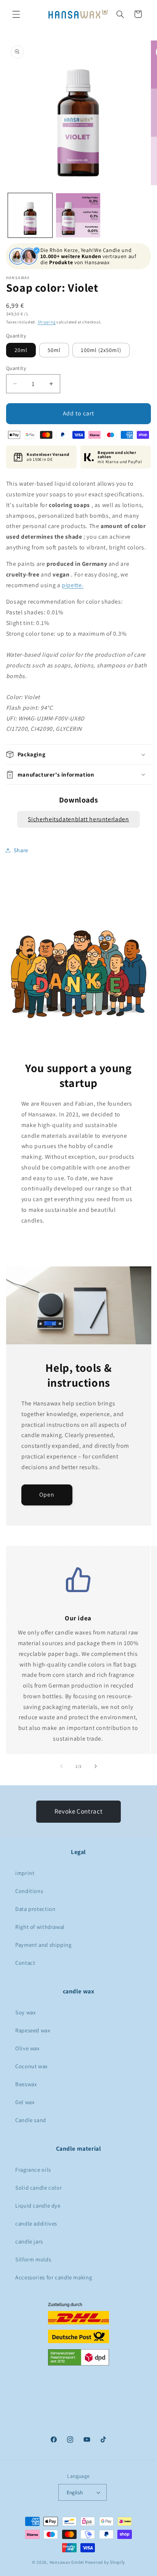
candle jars (29, 2241)
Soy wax (25, 2012)
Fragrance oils (33, 2170)
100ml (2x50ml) (101, 350)
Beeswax (26, 2084)
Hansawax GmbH (67, 2562)
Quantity (16, 368)
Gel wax (25, 2102)
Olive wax (27, 2048)
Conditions (29, 1891)
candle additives (36, 2223)
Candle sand (31, 2120)
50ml (54, 350)
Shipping (47, 322)
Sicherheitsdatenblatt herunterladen (78, 819)
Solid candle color (38, 2188)
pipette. (73, 585)
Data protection (35, 1909)
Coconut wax (31, 2066)
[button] (16, 14)
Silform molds (33, 2259)
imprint (25, 1873)
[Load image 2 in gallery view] (78, 215)
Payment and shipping (43, 1945)
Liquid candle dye (38, 2205)
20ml (21, 350)
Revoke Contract (78, 1811)
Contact (25, 1963)
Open (47, 1495)
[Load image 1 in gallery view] (30, 215)
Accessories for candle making (54, 2277)
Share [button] (21, 850)
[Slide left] (61, 1766)
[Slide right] (96, 1766)
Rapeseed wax (33, 2030)
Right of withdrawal (40, 1927)
